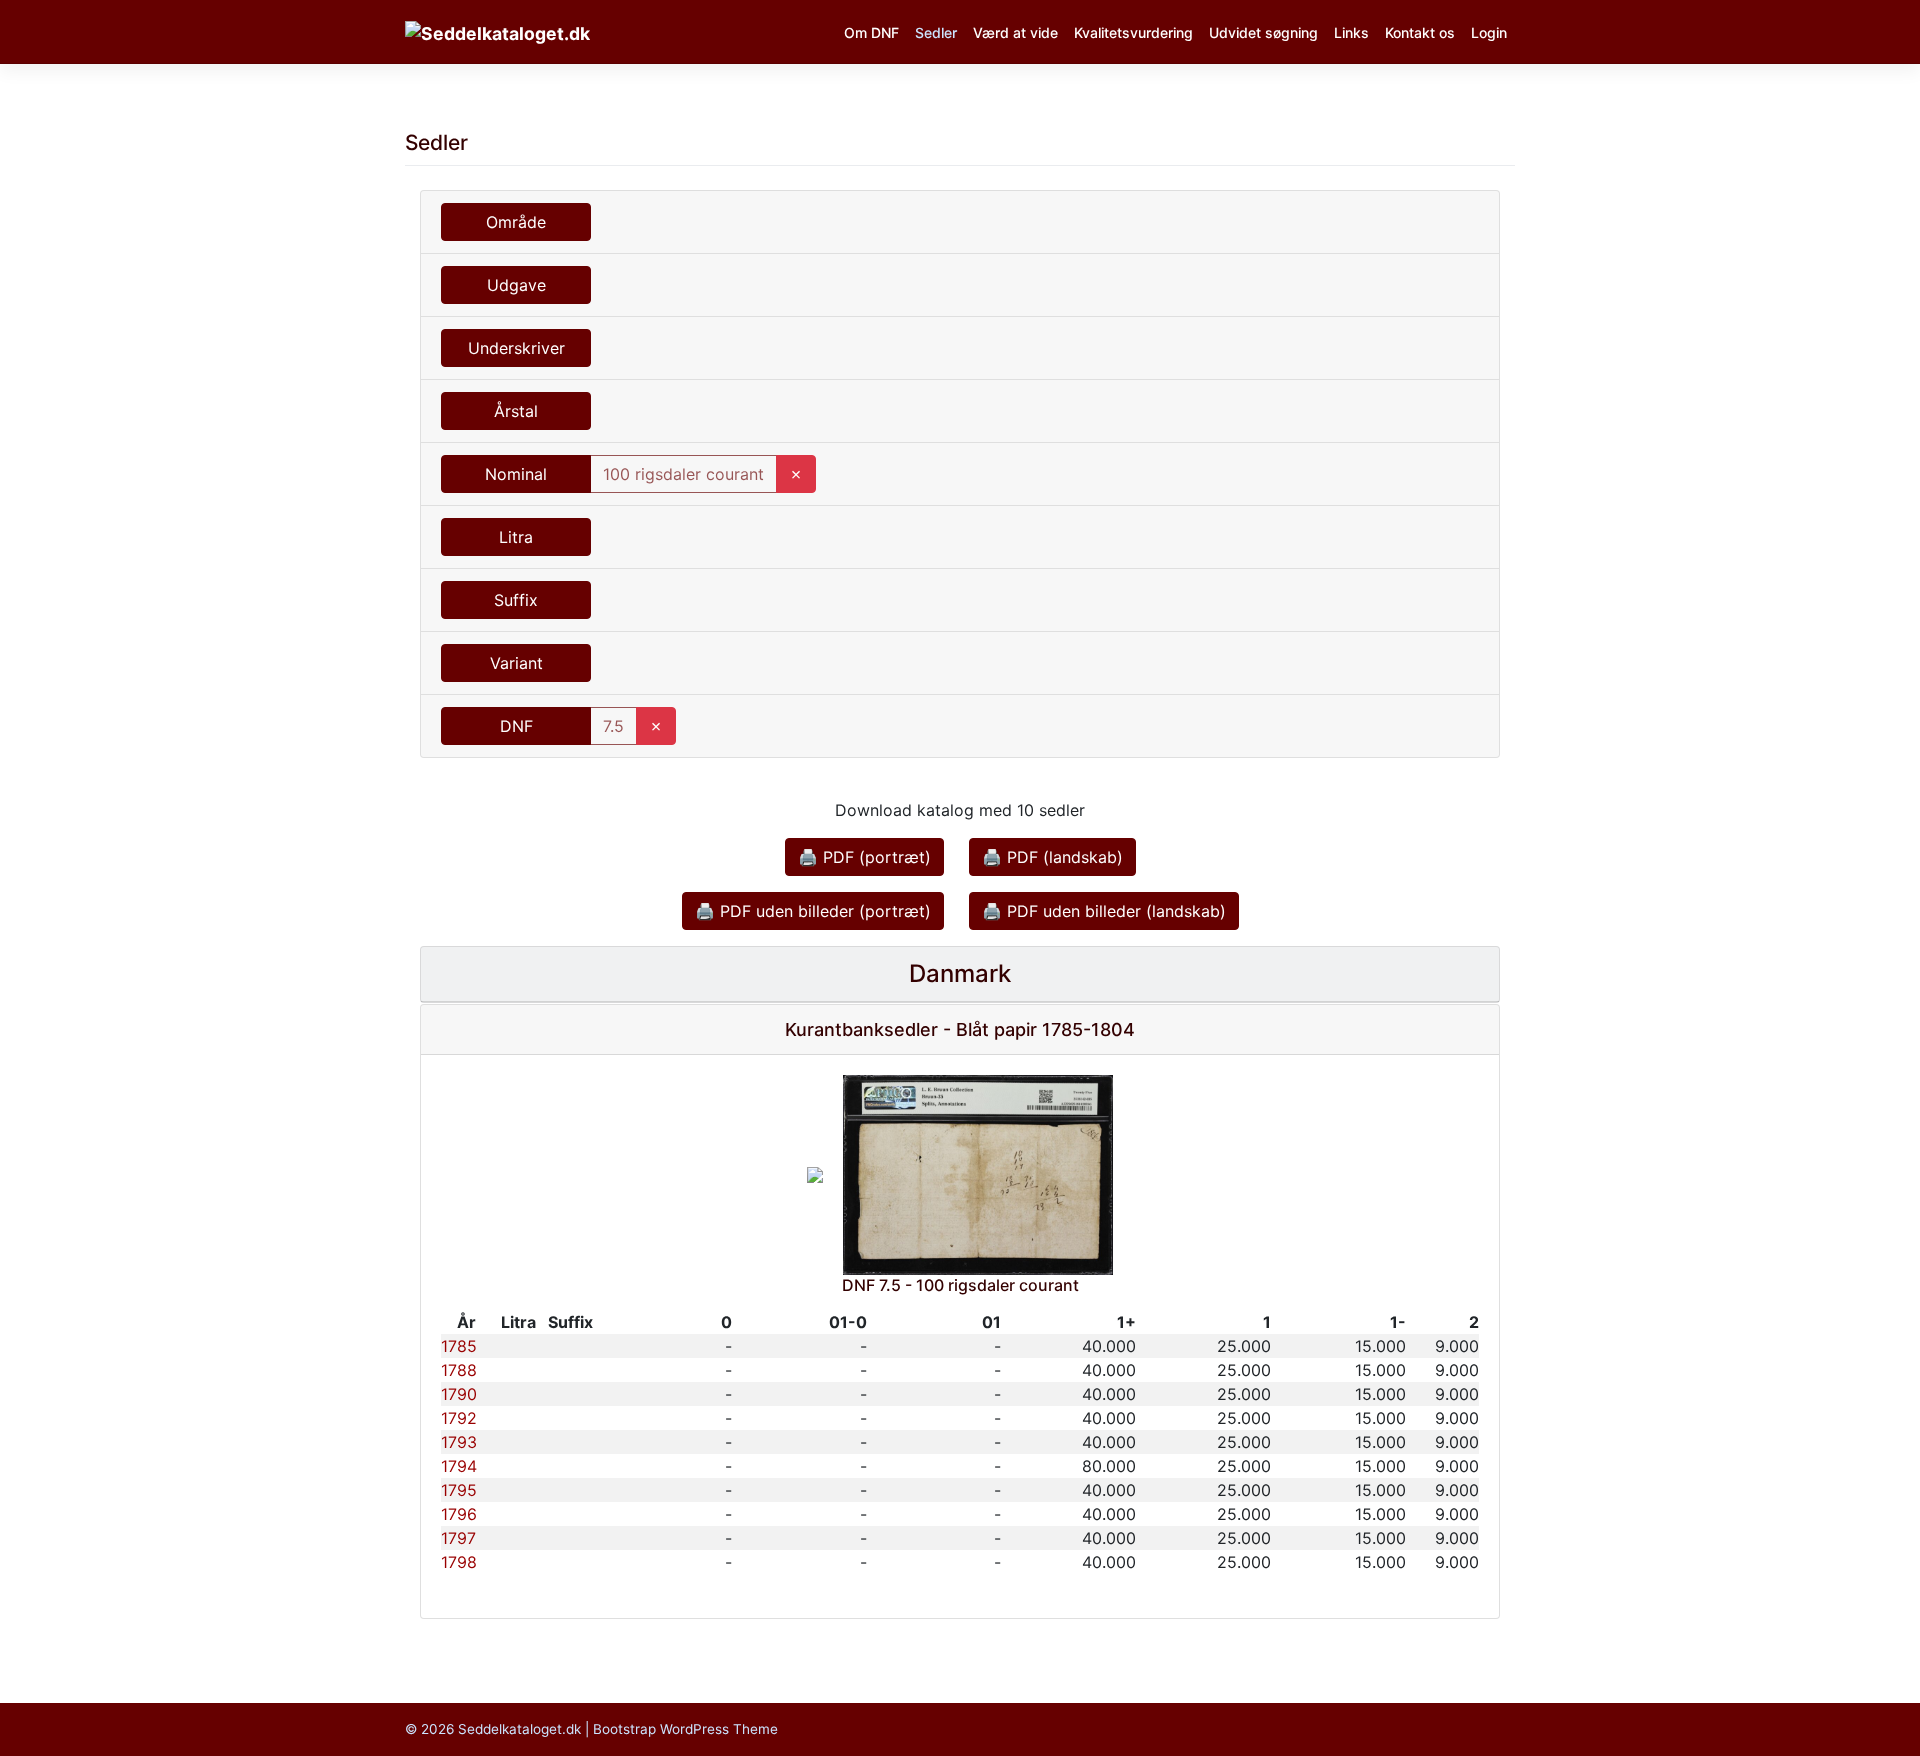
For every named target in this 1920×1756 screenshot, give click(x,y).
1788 (459, 1370)
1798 (459, 1562)
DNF (516, 726)
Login (1489, 32)
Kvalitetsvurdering (1133, 32)
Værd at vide (1015, 32)
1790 (459, 1394)
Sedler (936, 32)
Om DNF (871, 32)
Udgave (516, 285)
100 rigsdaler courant (683, 474)
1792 (459, 1418)
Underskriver (516, 348)
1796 (459, 1514)
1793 (459, 1442)
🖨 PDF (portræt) (864, 857)
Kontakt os (1420, 32)
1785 (459, 1346)
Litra (516, 537)
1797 (458, 1538)
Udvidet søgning (1263, 32)
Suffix (516, 600)
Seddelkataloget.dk (519, 1729)
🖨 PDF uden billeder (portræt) (813, 911)
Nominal (516, 474)
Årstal (516, 411)
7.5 (613, 726)
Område (516, 222)
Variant (516, 663)
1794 (459, 1466)
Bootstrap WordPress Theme (685, 1729)
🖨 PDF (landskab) (1052, 857)
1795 (459, 1490)
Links (1351, 32)
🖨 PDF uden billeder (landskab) (1104, 911)
